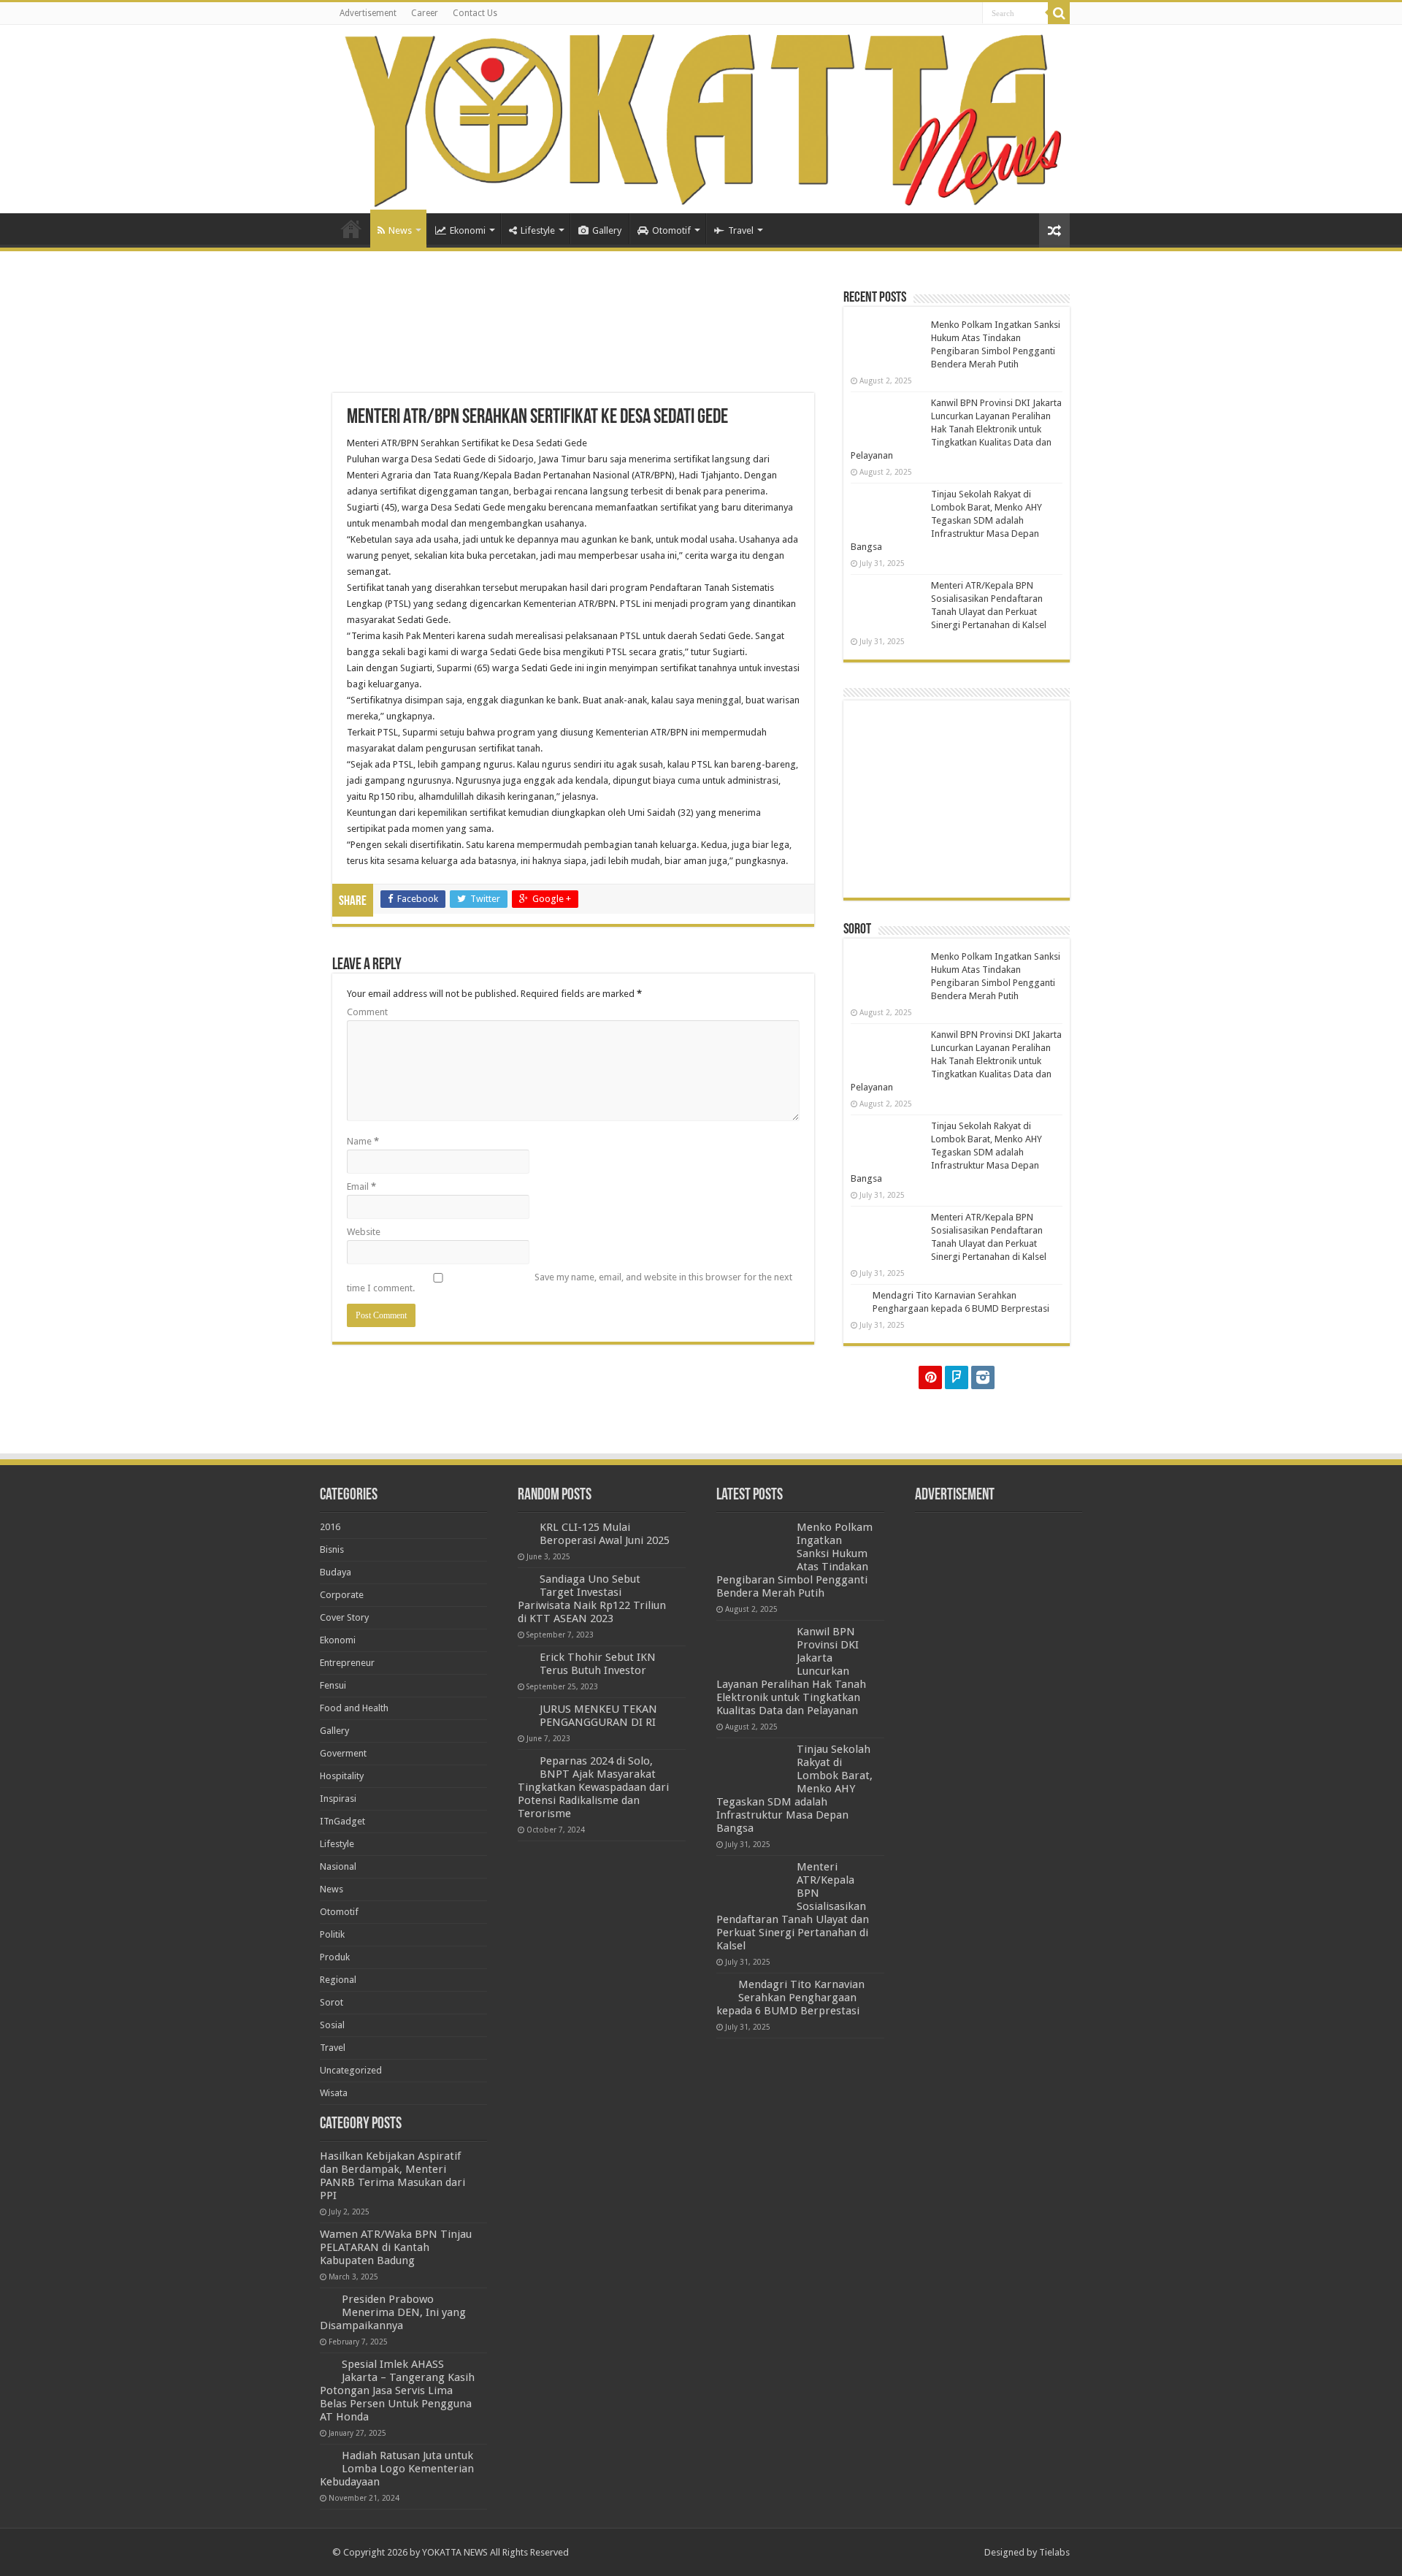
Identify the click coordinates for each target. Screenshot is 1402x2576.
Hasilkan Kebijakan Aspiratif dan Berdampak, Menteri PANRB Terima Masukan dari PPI (392, 2176)
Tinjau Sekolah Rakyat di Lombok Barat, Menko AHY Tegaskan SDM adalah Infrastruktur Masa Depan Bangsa (946, 520)
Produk (335, 1957)
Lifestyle (538, 230)
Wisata (334, 2093)
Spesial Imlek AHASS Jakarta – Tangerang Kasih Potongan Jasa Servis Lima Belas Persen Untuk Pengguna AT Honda (397, 2390)
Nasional (338, 1866)
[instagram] (983, 1377)
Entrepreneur (347, 1663)
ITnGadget (342, 1821)
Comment (367, 1012)
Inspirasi (338, 1799)
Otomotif (671, 230)
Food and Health (354, 1708)
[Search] (1059, 13)
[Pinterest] (930, 1377)
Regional (338, 1980)
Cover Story (344, 1617)
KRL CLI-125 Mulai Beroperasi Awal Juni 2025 (605, 1534)
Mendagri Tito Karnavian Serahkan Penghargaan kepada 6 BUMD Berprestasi (790, 1998)
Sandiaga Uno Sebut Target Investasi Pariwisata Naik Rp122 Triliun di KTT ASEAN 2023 (592, 1599)
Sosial (332, 2025)
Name (363, 1141)
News (400, 230)
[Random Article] (1054, 230)
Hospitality (342, 1776)
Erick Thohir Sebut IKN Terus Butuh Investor (598, 1664)
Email (361, 1186)
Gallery (607, 230)
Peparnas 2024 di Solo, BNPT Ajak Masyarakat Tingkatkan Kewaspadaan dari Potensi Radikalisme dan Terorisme (593, 1787)
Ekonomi (468, 230)
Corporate (342, 1595)
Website (364, 1232)
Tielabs (1054, 2552)
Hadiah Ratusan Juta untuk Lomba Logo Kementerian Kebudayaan (397, 2469)
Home (351, 229)
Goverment (343, 1753)
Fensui (333, 1685)
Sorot (332, 2002)
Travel (741, 230)
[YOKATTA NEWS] (701, 119)
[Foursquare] (957, 1377)
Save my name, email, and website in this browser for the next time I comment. (570, 1283)
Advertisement (368, 13)
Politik (332, 1934)
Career (425, 13)
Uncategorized (351, 2070)
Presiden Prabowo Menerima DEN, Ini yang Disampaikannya (393, 2312)
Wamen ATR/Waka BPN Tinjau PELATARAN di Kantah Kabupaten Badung (396, 2247)
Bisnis (332, 1549)
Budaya (336, 1572)
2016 (330, 1527)
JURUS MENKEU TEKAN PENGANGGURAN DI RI (598, 1716)
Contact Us (475, 13)
